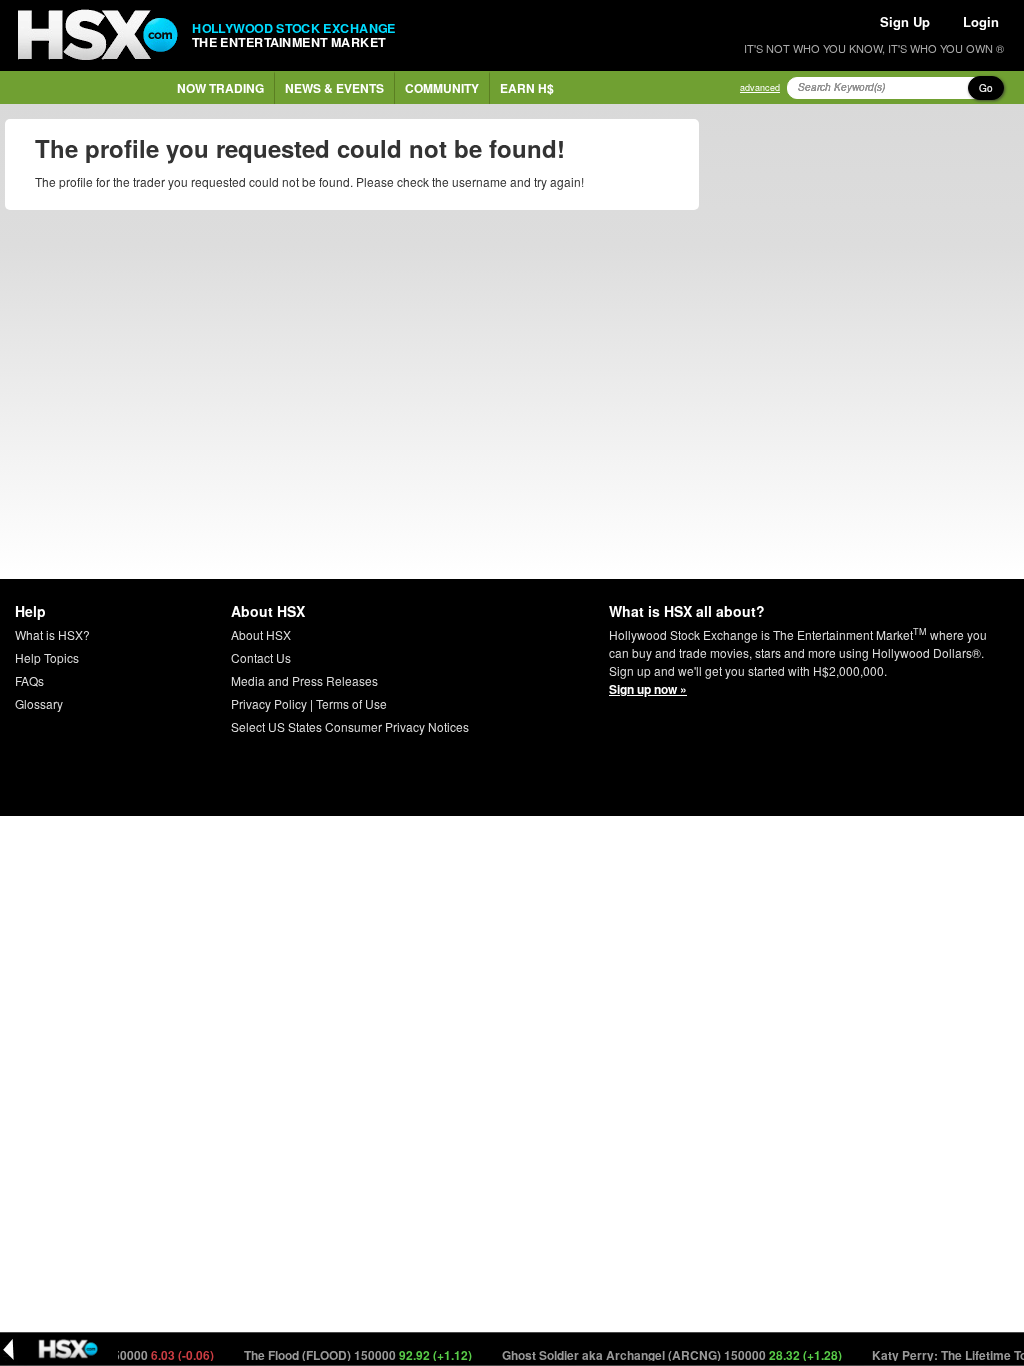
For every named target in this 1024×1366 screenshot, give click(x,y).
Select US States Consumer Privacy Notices (350, 726)
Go (986, 88)
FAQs (29, 680)
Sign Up (905, 21)
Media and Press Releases (304, 680)
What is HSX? (52, 634)
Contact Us (261, 657)
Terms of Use (351, 703)
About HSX (261, 634)
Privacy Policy (269, 703)
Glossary (39, 703)
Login (981, 21)
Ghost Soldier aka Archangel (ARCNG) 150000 (657, 1355)
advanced (760, 87)
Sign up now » (648, 689)
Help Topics (47, 657)
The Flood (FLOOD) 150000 (343, 1355)
